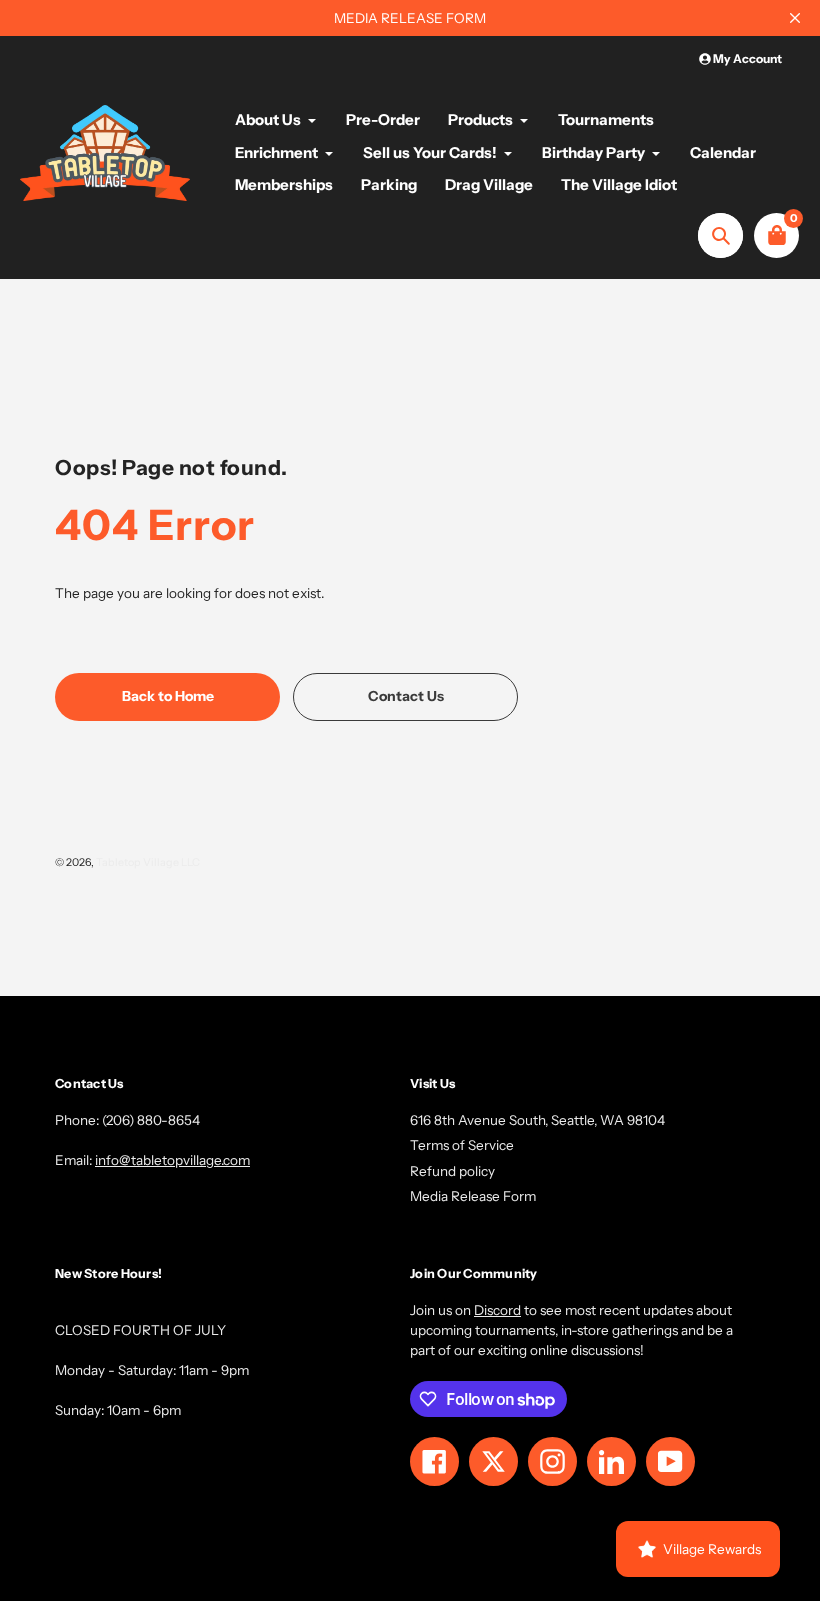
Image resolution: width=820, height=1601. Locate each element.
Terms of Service (462, 1145)
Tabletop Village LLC (148, 862)
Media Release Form (473, 1196)
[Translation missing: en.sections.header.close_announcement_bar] (795, 18)
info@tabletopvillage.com (172, 1160)
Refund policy (452, 1171)
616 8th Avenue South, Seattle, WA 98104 (537, 1120)
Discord (497, 1310)
